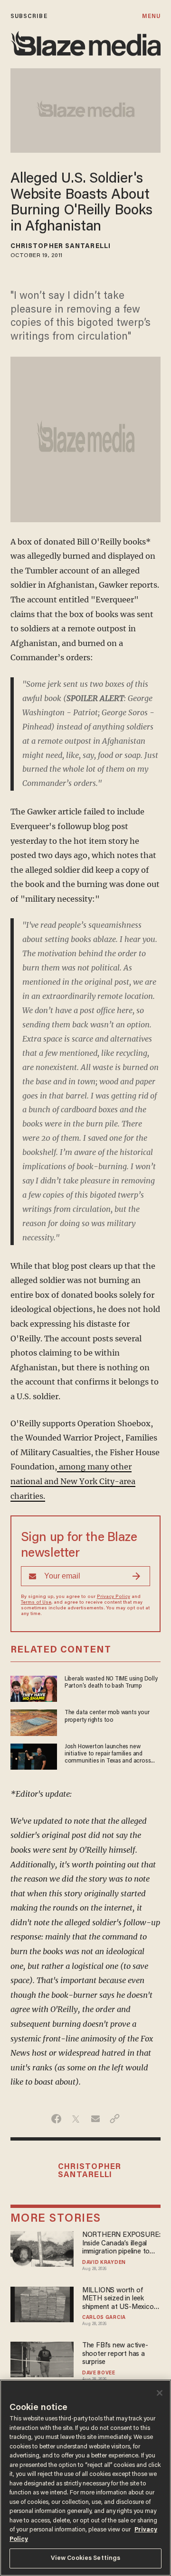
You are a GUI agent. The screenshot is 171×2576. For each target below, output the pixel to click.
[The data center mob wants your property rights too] (34, 1722)
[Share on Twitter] (76, 2119)
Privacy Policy (114, 1597)
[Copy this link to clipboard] (115, 2119)
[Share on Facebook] (56, 2119)
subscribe (29, 16)
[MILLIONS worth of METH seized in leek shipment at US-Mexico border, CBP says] (42, 2303)
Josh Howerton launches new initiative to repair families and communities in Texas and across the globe (108, 1755)
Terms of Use (36, 1603)
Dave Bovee (99, 2373)
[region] (85, 2478)
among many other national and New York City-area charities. (73, 1481)
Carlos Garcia (104, 2318)
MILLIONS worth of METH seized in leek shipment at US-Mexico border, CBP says (118, 2299)
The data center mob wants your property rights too (107, 1716)
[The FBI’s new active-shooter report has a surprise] (42, 2359)
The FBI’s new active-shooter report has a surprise (115, 2354)
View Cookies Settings (86, 2558)
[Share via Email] (95, 2119)
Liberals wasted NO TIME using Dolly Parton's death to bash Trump (111, 1683)
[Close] (160, 2393)
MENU (151, 16)
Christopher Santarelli (61, 247)
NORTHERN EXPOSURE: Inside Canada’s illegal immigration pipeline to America (121, 2244)
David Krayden (104, 2263)
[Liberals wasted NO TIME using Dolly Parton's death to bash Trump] (34, 1687)
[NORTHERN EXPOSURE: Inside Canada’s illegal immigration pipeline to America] (42, 2248)
